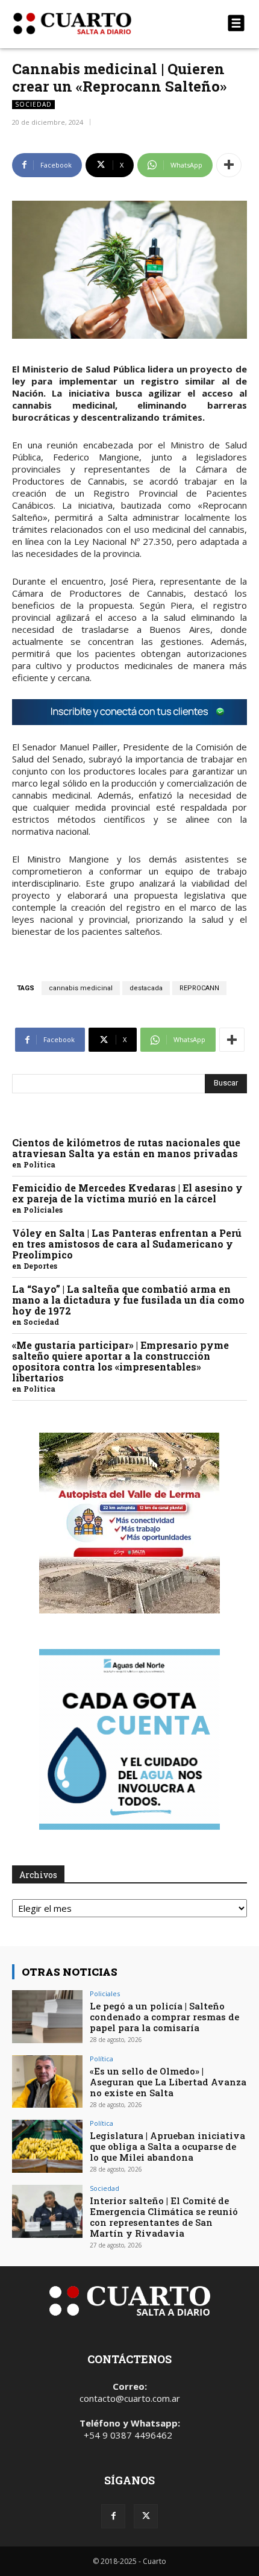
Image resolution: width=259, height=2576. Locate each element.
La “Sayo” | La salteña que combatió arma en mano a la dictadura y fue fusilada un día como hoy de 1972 (128, 1300)
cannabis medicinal (81, 988)
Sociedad (33, 104)
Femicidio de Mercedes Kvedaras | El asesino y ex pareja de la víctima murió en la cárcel (127, 1193)
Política (39, 1164)
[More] (229, 165)
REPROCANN (199, 988)
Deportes (40, 1266)
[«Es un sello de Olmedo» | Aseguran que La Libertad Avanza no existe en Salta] (47, 2082)
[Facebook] (113, 2516)
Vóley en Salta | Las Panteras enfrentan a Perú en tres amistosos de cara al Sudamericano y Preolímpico (127, 1244)
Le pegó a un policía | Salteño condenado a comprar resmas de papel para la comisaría (164, 2017)
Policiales (43, 1210)
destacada (146, 988)
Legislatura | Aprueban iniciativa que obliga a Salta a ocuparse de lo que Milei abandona (167, 2146)
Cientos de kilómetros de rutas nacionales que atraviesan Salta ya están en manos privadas (126, 1148)
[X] (146, 2516)
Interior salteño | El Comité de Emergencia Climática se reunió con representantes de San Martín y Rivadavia (164, 2217)
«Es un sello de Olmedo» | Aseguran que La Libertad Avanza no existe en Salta (168, 2082)
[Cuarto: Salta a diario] (94, 24)
